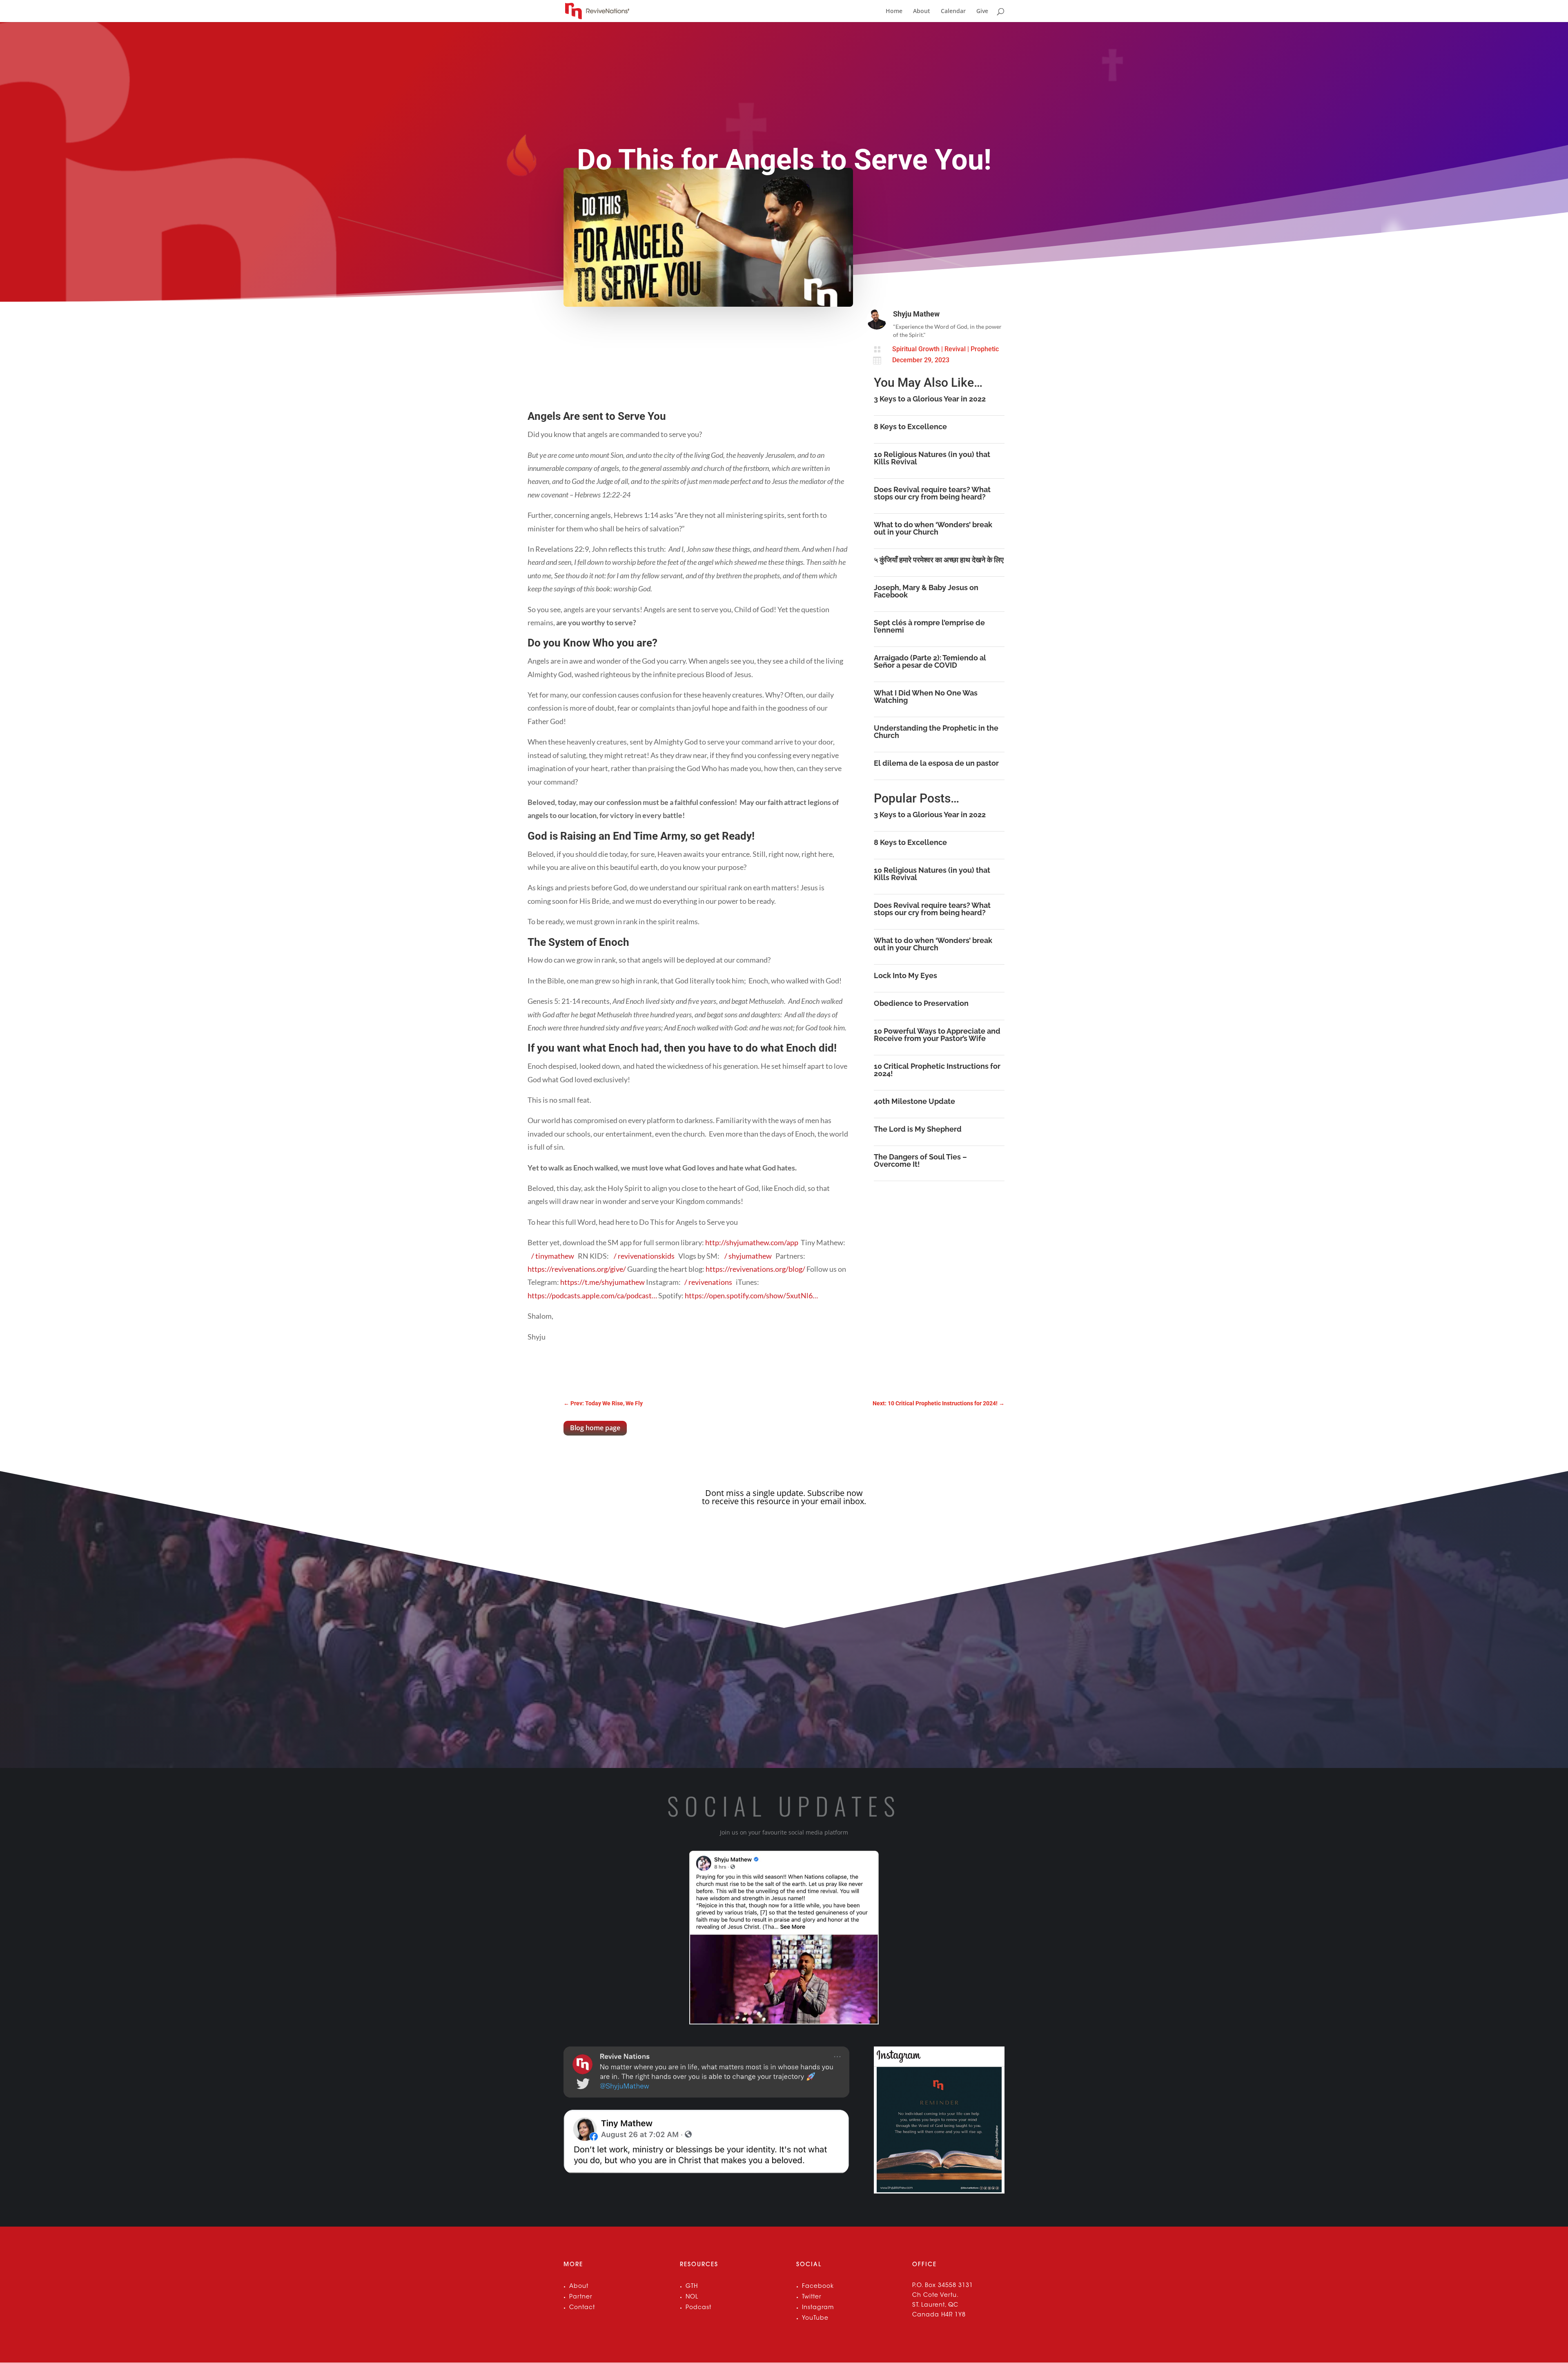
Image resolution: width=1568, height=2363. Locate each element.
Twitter (812, 2297)
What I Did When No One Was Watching (926, 697)
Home (894, 11)
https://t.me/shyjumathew (602, 1282)
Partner (581, 2297)
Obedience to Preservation (921, 1003)
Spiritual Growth (916, 349)
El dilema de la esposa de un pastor (936, 763)
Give (982, 11)
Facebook (818, 2287)
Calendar (953, 11)
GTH (692, 2287)
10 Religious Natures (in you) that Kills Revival (932, 458)
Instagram (818, 2308)
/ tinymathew (553, 1256)
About (922, 11)
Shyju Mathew (916, 314)
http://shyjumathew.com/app (752, 1242)
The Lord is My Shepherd (918, 1129)
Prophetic (985, 349)
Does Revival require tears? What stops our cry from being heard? (932, 493)
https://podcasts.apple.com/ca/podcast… (592, 1295)
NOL (692, 2297)
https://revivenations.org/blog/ (755, 1269)
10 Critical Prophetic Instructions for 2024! (937, 1070)
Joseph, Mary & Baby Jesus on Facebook (926, 591)
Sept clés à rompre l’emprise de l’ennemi (929, 626)
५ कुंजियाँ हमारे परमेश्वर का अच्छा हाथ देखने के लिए (939, 560)
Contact (582, 2308)
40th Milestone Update (914, 1101)
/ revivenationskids (645, 1256)
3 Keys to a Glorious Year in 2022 (930, 399)
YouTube (815, 2318)
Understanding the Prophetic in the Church (936, 732)
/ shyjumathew (749, 1256)
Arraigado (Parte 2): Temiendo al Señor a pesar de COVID (930, 661)
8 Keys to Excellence (910, 427)
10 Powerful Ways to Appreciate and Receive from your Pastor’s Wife (937, 1035)
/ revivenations (709, 1282)
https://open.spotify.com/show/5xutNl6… (751, 1295)
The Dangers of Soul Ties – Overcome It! (920, 1160)
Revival (955, 349)
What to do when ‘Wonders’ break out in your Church (933, 528)
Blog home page (595, 1428)
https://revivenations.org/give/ (577, 1269)
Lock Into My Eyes (905, 975)
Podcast (698, 2308)
